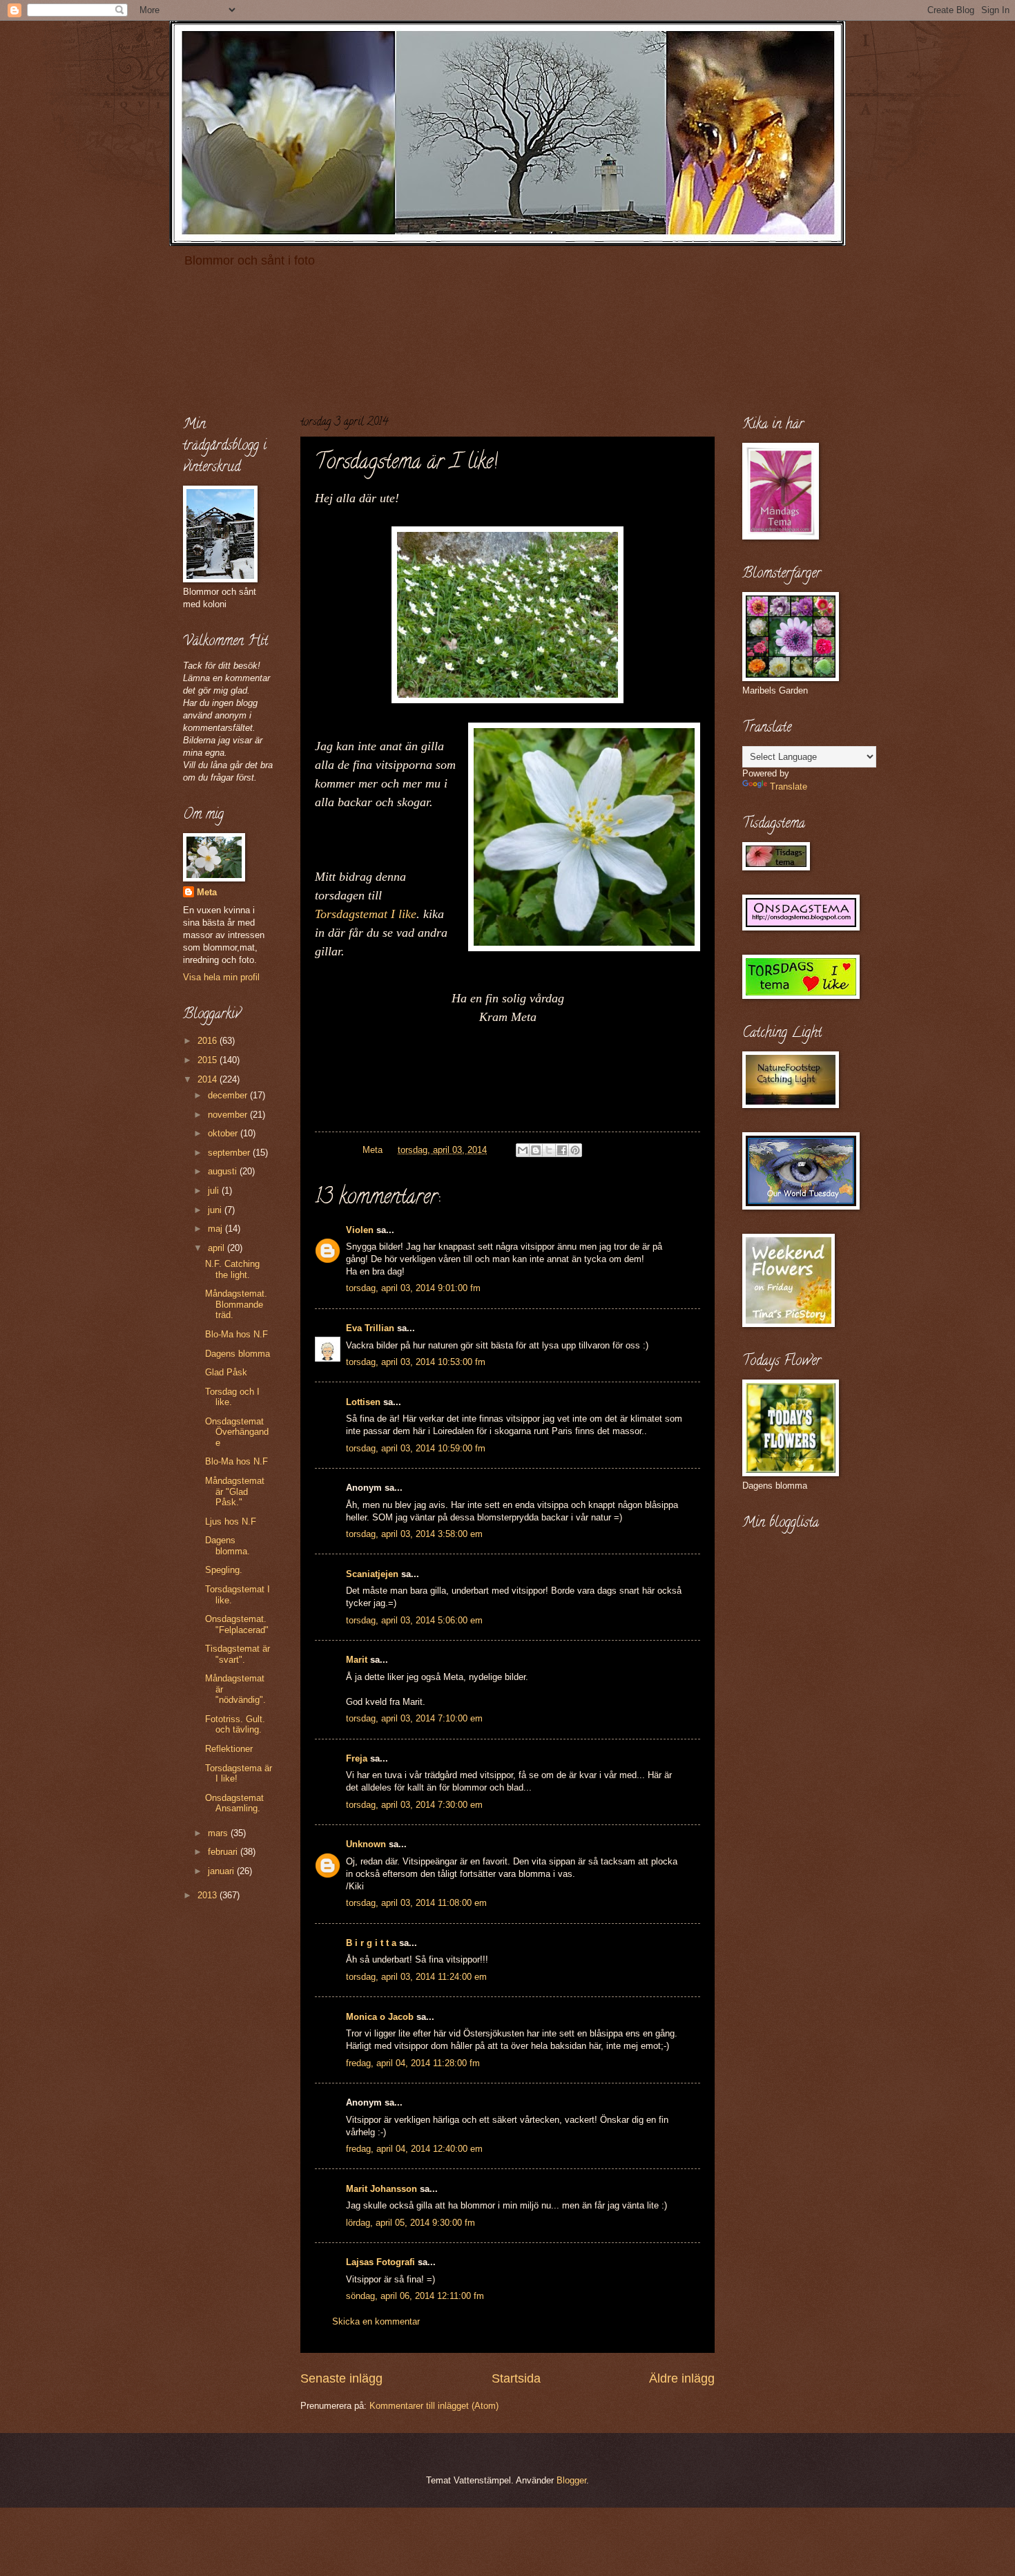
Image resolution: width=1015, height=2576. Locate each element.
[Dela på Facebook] (562, 1150)
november (229, 1115)
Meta (207, 892)
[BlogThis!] (536, 1150)
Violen (360, 1230)
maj (216, 1229)
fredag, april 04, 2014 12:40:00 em (414, 2149)
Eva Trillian (370, 1328)
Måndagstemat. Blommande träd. (236, 1304)
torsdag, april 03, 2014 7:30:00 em (414, 1805)
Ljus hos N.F (231, 1521)
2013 (209, 1895)
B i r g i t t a (371, 1943)
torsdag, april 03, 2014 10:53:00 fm (416, 1362)
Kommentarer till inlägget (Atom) (434, 2406)
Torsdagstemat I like (366, 914)
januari (222, 1871)
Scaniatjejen (372, 1574)
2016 (209, 1041)
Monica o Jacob (380, 2017)
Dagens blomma (238, 1354)
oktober (224, 1133)
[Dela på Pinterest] (575, 1150)
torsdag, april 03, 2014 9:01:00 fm (413, 1288)
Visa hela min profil (221, 977)
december (229, 1095)
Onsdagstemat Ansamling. (234, 1803)
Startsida (516, 2378)
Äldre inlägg (682, 2378)
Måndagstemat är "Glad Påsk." (235, 1491)
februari (224, 1852)
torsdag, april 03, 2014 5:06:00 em (414, 1620)
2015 (209, 1060)
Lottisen (363, 1402)
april (217, 1248)
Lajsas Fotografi (380, 2262)
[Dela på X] (549, 1150)
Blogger (571, 2480)
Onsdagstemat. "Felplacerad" (237, 1624)
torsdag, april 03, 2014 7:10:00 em (414, 1718)
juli (215, 1191)
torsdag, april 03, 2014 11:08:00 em (416, 1903)
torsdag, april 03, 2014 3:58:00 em (414, 1534)
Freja (357, 1758)
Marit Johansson (381, 2189)
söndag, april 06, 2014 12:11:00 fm (415, 2296)
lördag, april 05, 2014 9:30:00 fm (410, 2223)
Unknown (366, 1844)
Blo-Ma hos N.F (236, 1334)
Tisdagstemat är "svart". (238, 1654)
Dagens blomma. (228, 1545)
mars (219, 1833)
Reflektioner (229, 1749)
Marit (357, 1660)
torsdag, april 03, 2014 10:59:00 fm (416, 1448)
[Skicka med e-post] (523, 1150)
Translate (789, 786)
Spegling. (224, 1570)
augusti (224, 1171)
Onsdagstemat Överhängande (237, 1432)
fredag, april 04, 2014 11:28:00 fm (413, 2063)
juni (216, 1210)
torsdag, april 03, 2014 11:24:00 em (416, 1977)
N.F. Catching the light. (232, 1269)
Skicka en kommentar (376, 2321)
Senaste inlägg (341, 2378)
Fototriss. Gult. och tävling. (235, 1724)
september (230, 1153)
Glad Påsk (226, 1372)
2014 (209, 1079)
